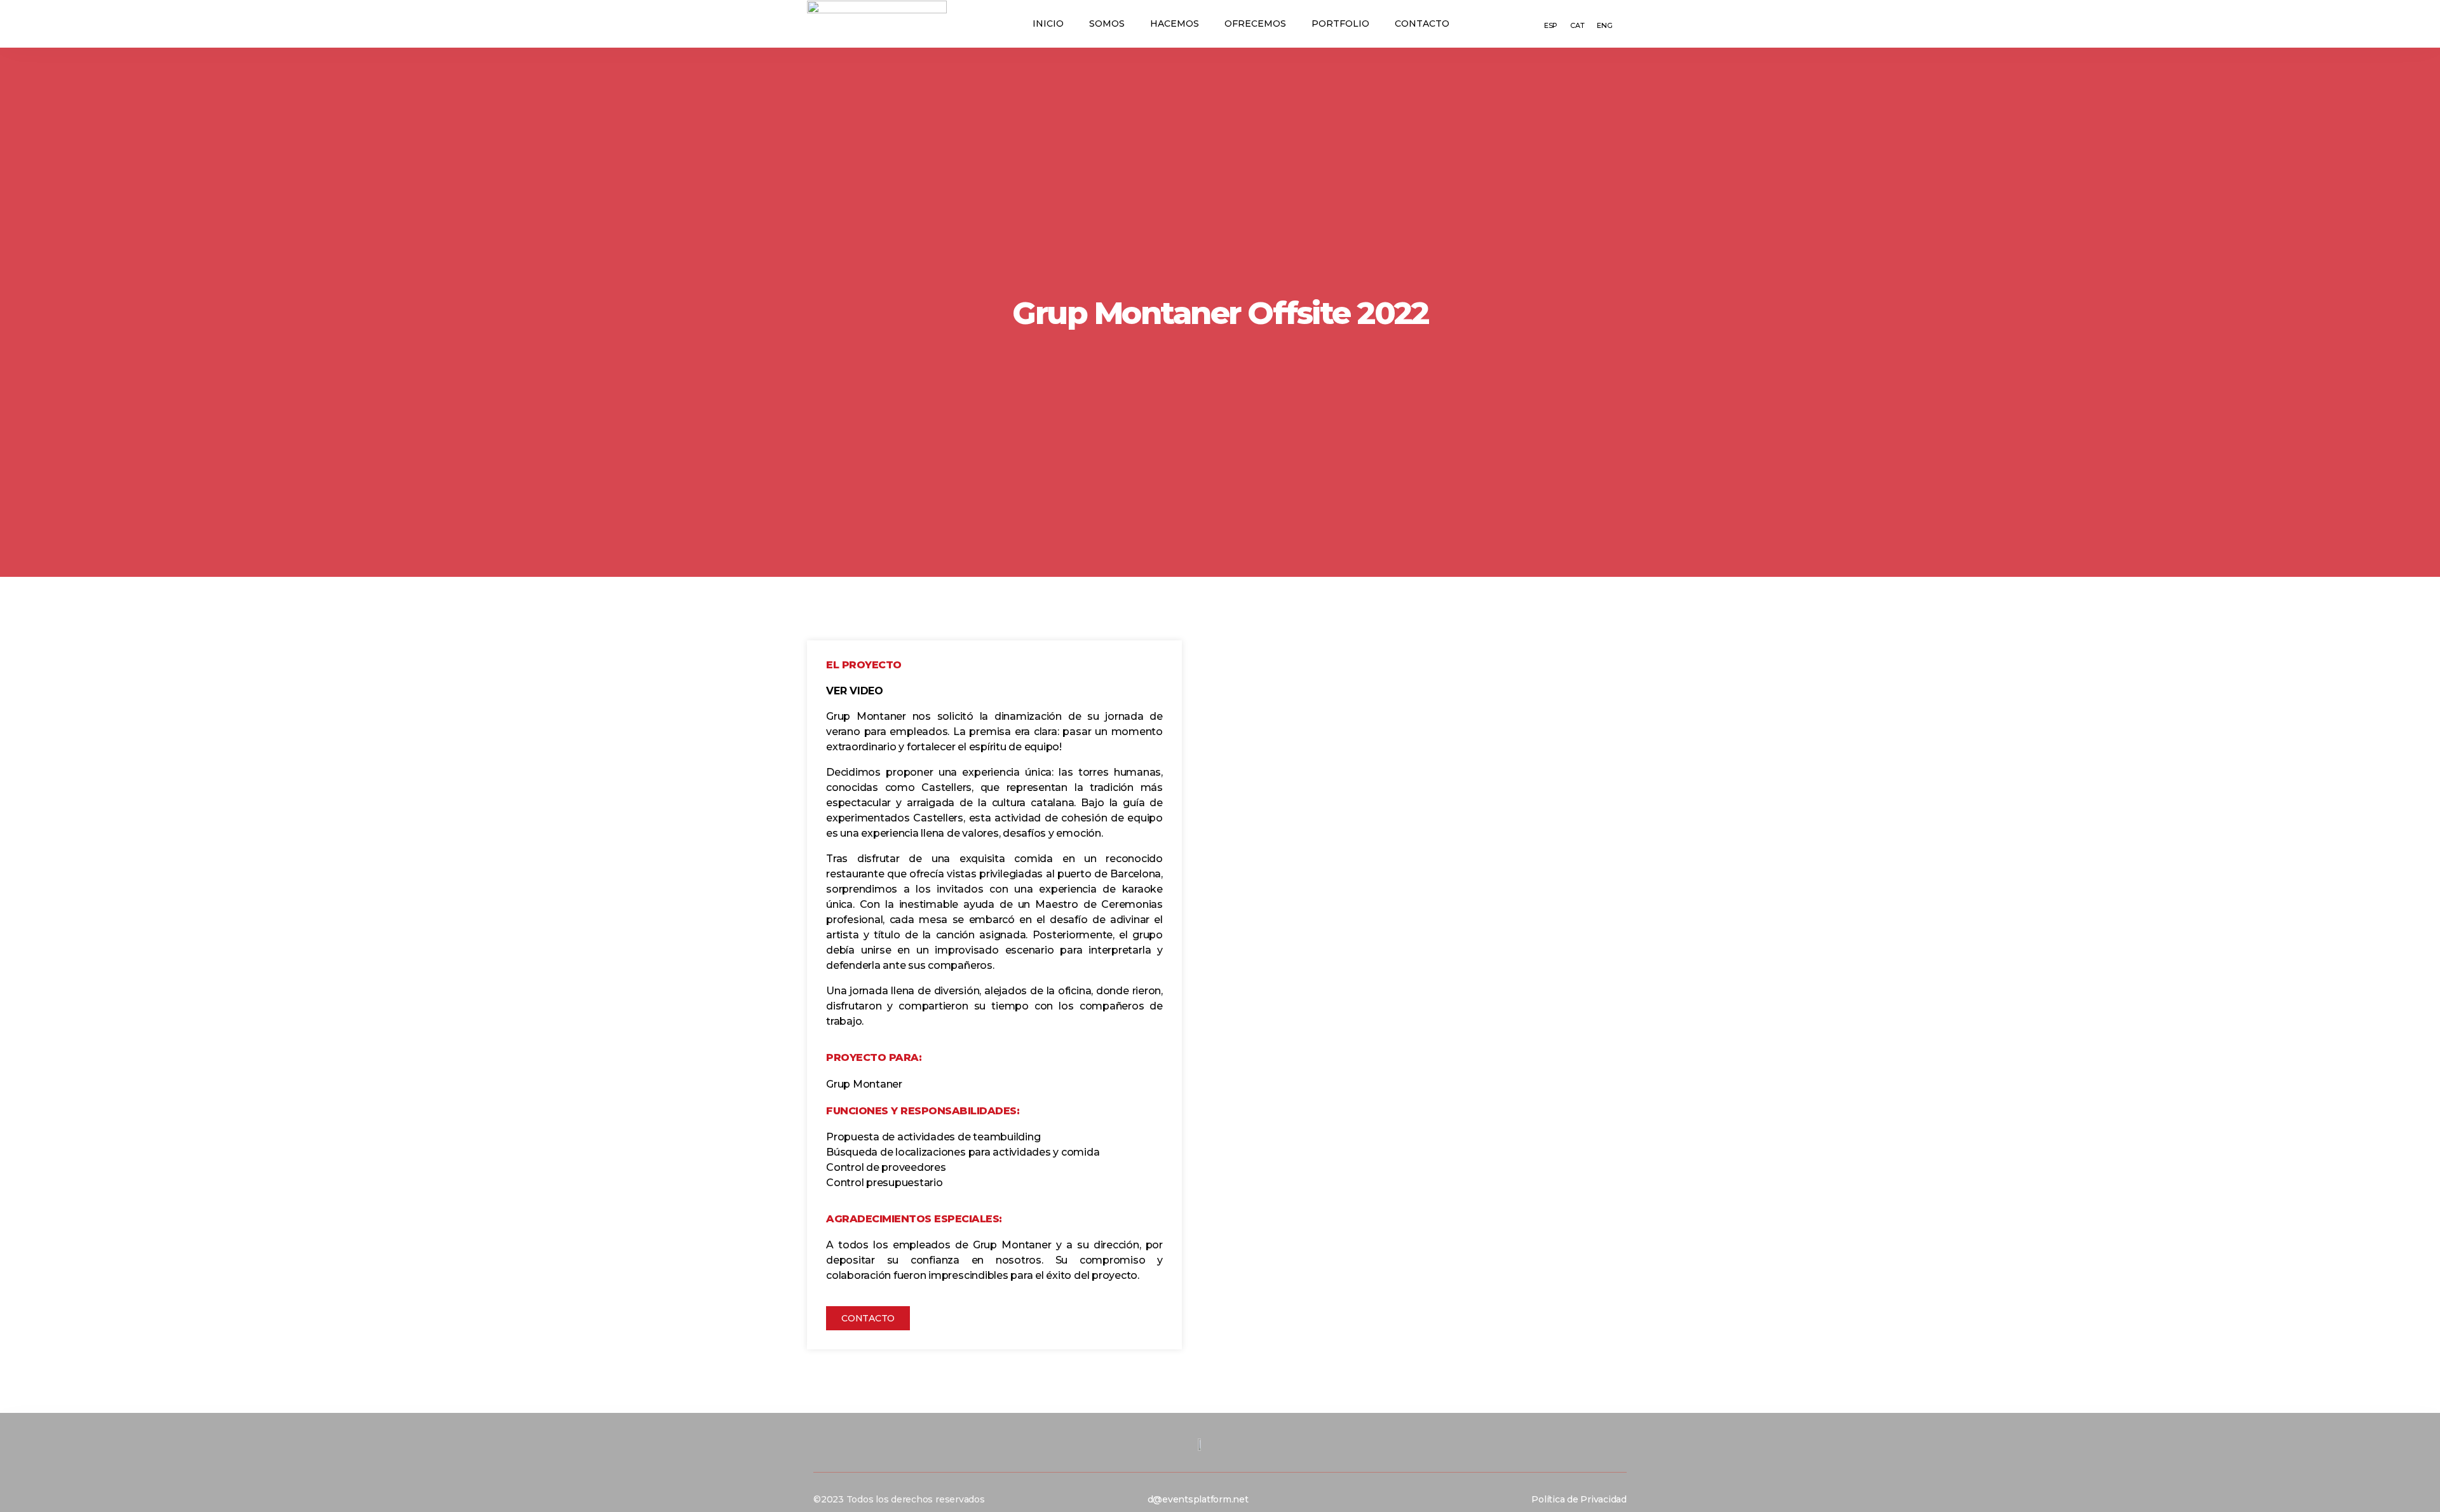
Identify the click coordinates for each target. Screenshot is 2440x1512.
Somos (1107, 24)
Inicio (1048, 24)
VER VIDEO (855, 691)
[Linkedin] (1288, 1500)
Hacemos (1175, 24)
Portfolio (1340, 24)
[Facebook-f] (1266, 1500)
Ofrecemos (1255, 24)
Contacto (1422, 24)
